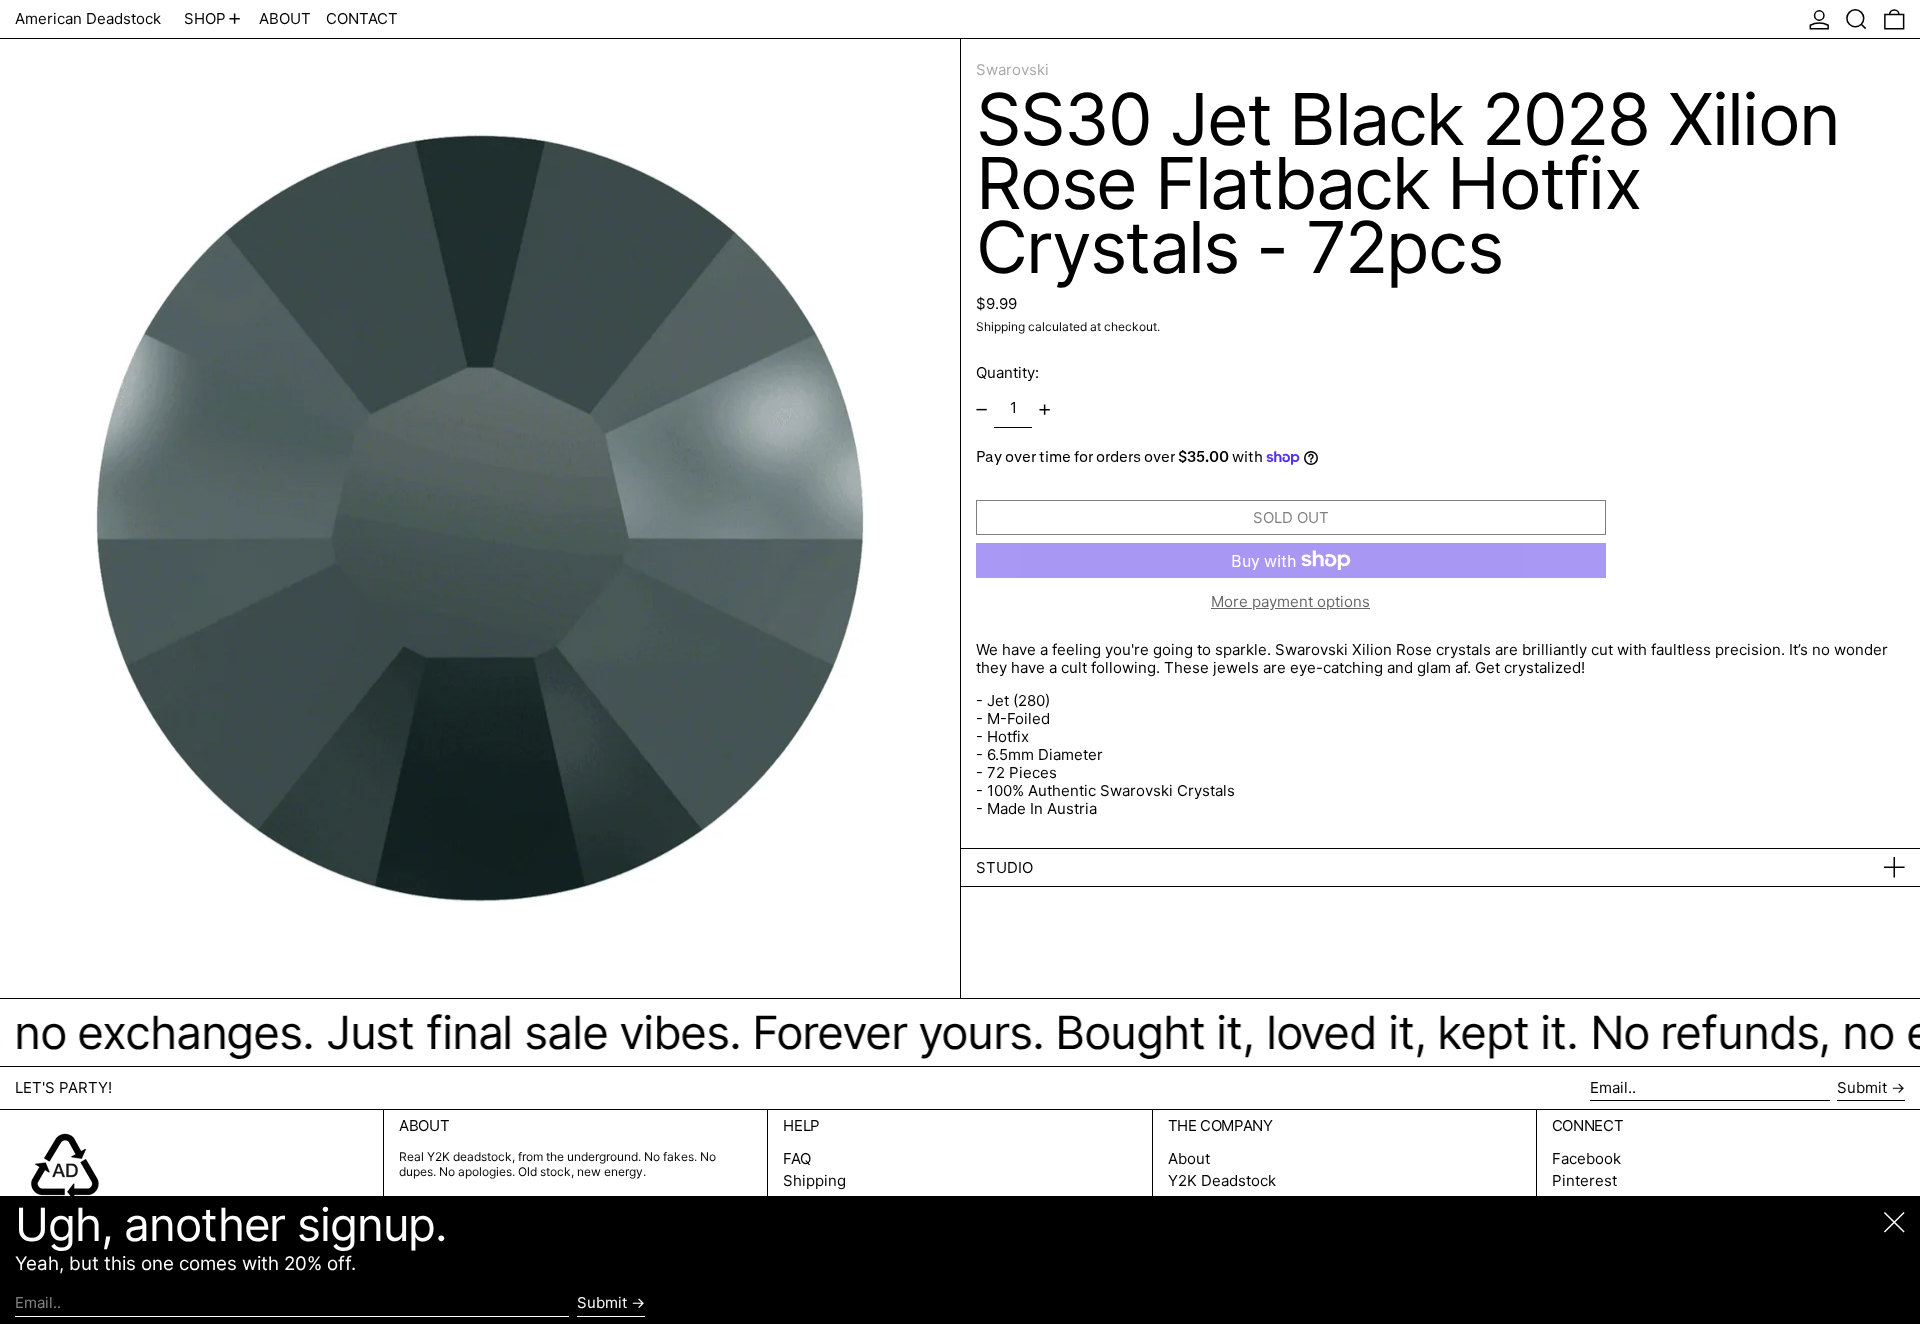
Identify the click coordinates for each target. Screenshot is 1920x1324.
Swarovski (1012, 69)
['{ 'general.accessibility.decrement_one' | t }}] (981, 409)
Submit (1862, 1087)
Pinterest (1584, 1181)
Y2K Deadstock (1222, 1180)
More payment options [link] (1290, 602)
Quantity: (1007, 372)
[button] (1856, 19)
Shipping (1000, 326)
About (1189, 1158)
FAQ (797, 1158)
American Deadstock (88, 18)
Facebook (1586, 1159)
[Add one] (1045, 409)
